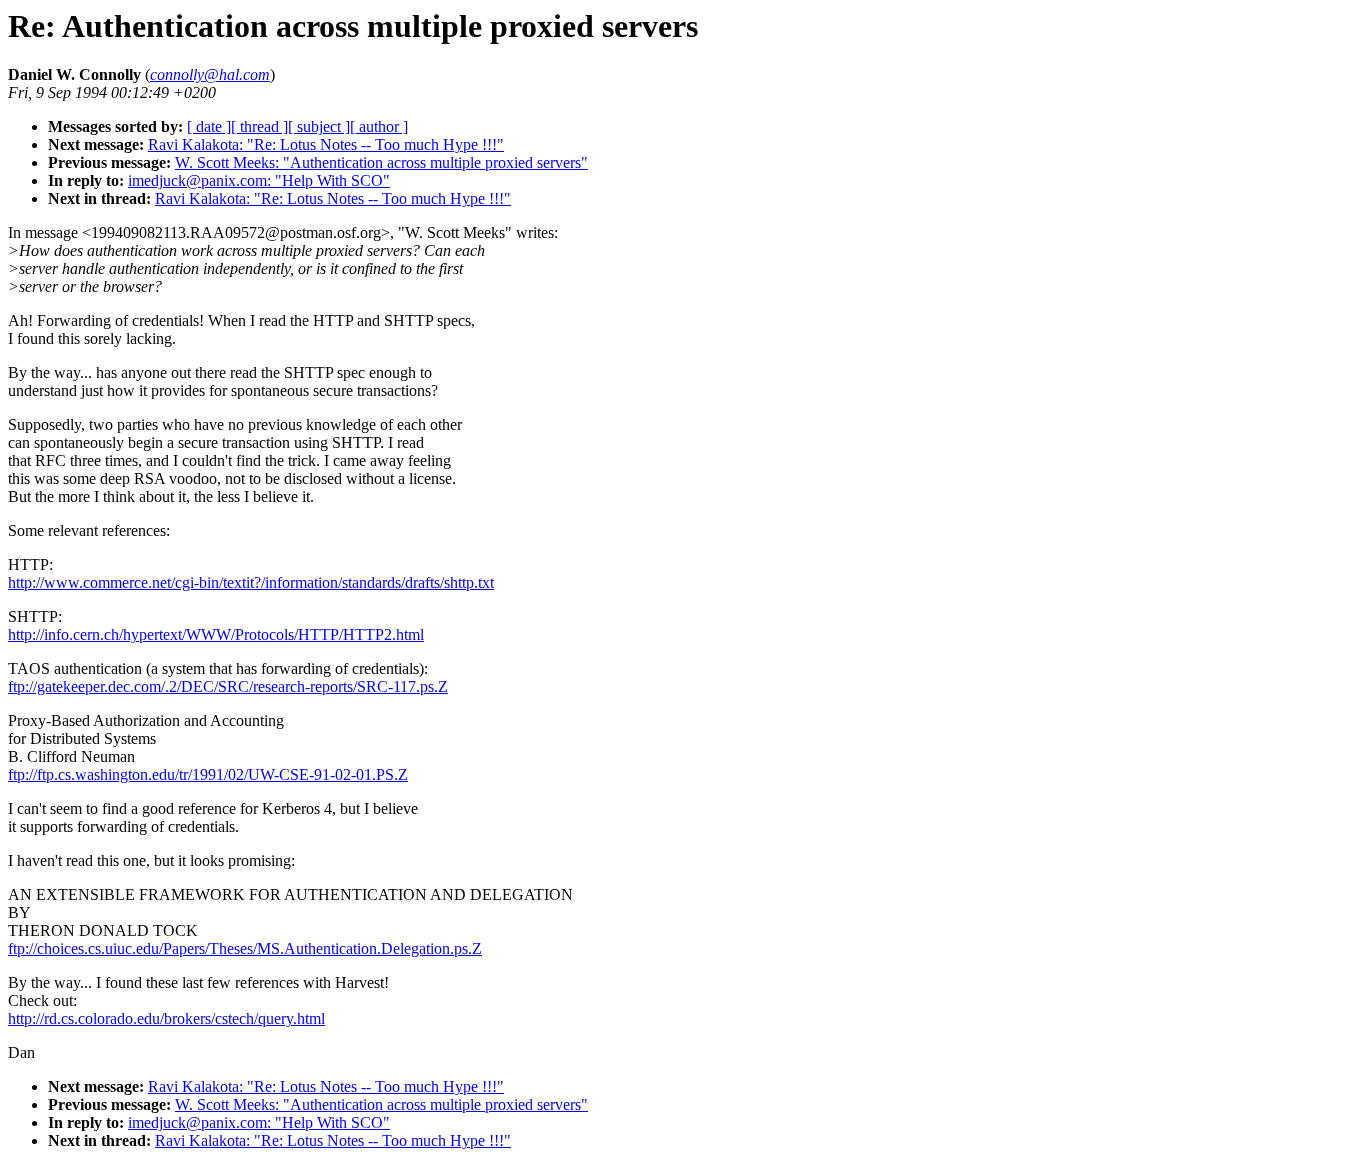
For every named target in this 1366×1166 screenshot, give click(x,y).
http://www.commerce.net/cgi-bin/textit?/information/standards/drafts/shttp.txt (251, 582)
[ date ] (209, 126)
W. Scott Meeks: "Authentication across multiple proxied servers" (381, 162)
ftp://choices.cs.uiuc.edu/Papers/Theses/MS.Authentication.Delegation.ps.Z (245, 948)
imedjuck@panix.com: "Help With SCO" (259, 180)
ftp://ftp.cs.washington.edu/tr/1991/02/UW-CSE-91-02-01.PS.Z (208, 774)
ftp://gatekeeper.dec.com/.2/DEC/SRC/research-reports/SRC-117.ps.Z (228, 686)
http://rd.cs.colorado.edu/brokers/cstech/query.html (166, 1018)
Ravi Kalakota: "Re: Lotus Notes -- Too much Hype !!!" (326, 144)
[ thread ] (259, 126)
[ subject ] (319, 126)
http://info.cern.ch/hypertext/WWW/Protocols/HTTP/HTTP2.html (216, 634)
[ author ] (379, 126)
